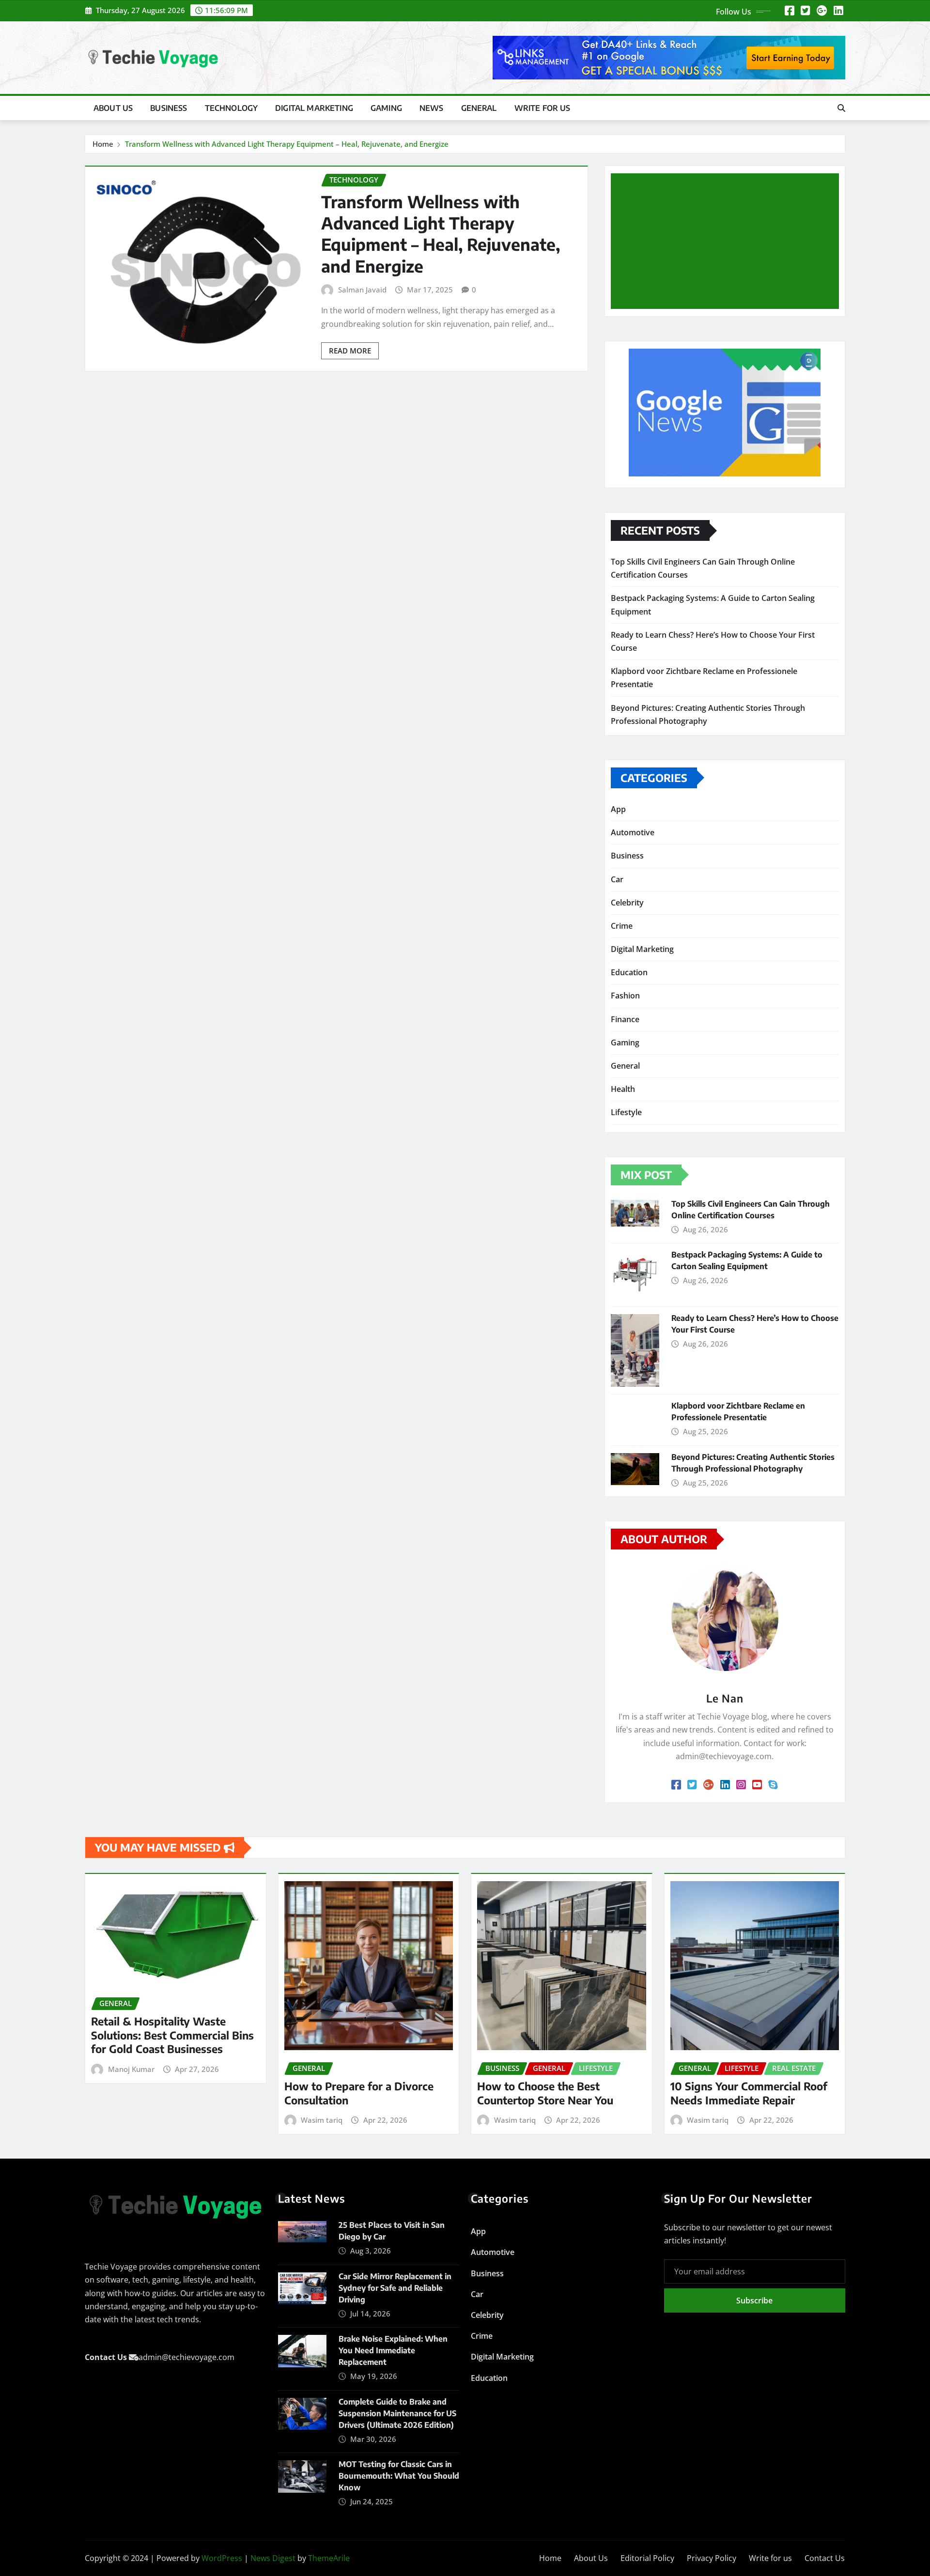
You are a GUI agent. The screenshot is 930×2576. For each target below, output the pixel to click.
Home (103, 144)
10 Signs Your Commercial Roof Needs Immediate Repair (749, 2093)
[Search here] (841, 108)
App (618, 809)
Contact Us (825, 2558)
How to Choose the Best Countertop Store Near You (545, 2093)
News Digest (273, 2558)
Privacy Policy (712, 2558)
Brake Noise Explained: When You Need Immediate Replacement (393, 2350)
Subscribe (754, 2300)
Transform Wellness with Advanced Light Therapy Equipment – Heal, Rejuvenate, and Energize (287, 144)
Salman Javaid (362, 290)
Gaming (386, 108)
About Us (113, 108)
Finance (625, 1019)
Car (617, 879)
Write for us (542, 108)
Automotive (633, 832)
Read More (350, 351)
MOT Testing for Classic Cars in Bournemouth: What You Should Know (399, 2476)
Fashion (625, 996)
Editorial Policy (647, 2558)
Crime (622, 926)
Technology (232, 108)
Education (629, 972)
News (432, 108)
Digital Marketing (314, 108)
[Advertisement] (729, 242)
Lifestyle (626, 1112)
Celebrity (627, 903)
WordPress (222, 2558)
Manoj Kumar (131, 2069)
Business (169, 108)
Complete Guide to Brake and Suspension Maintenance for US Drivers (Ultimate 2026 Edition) (397, 2413)
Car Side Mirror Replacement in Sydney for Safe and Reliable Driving (395, 2288)
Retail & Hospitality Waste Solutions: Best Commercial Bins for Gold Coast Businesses (172, 2035)
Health (623, 1089)
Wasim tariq (322, 2120)
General (479, 108)
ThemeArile (329, 2558)
